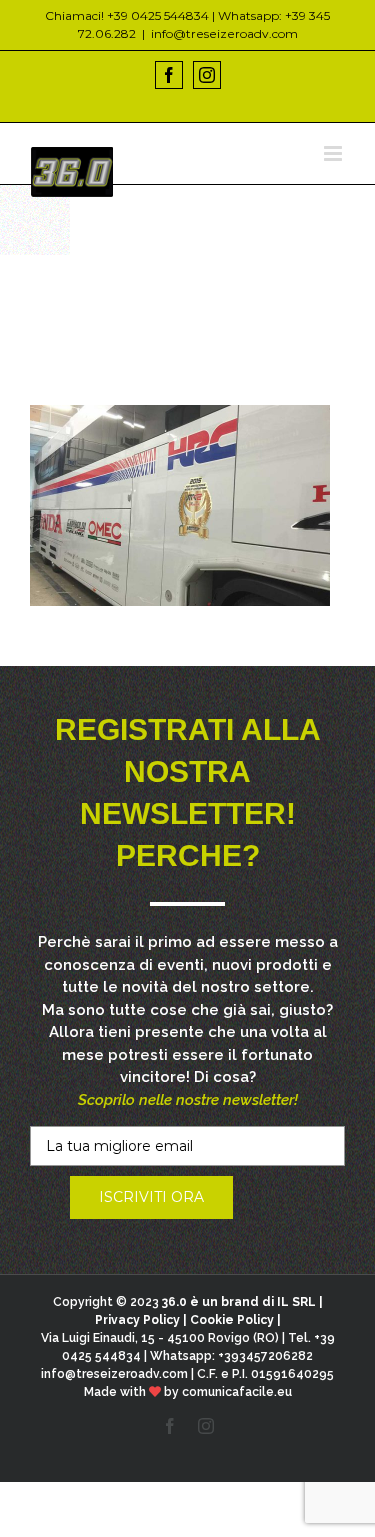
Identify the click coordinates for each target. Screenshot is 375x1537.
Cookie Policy (232, 1320)
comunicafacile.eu (237, 1392)
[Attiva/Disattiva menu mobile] (334, 153)
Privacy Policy (137, 1320)
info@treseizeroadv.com (224, 33)
